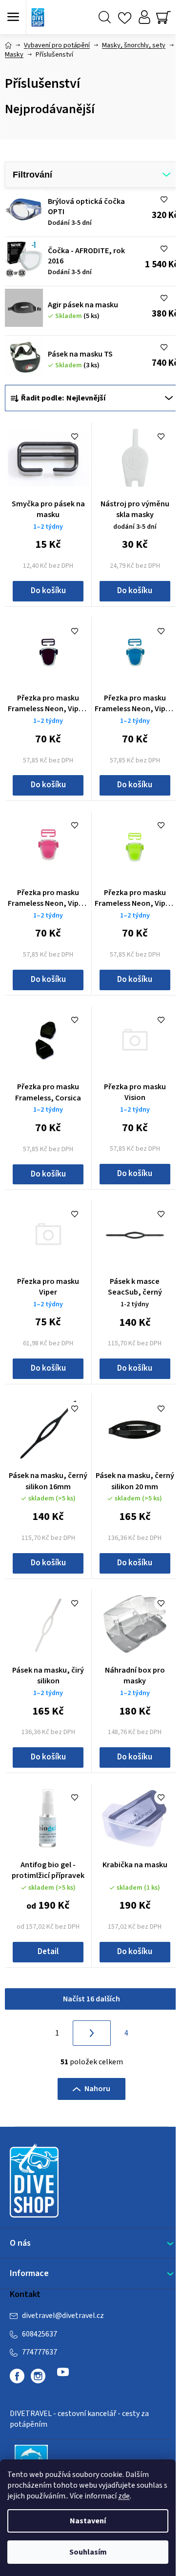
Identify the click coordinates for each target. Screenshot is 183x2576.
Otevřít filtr (91, 175)
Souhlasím (88, 2552)
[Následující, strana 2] (92, 2033)
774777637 (40, 2352)
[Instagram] (38, 2376)
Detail (48, 1952)
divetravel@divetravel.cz (63, 2316)
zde (124, 2496)
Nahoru (97, 2089)
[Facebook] (17, 2376)
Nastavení (88, 2521)
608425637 (40, 2334)
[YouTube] (63, 2376)
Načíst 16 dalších (91, 1999)
